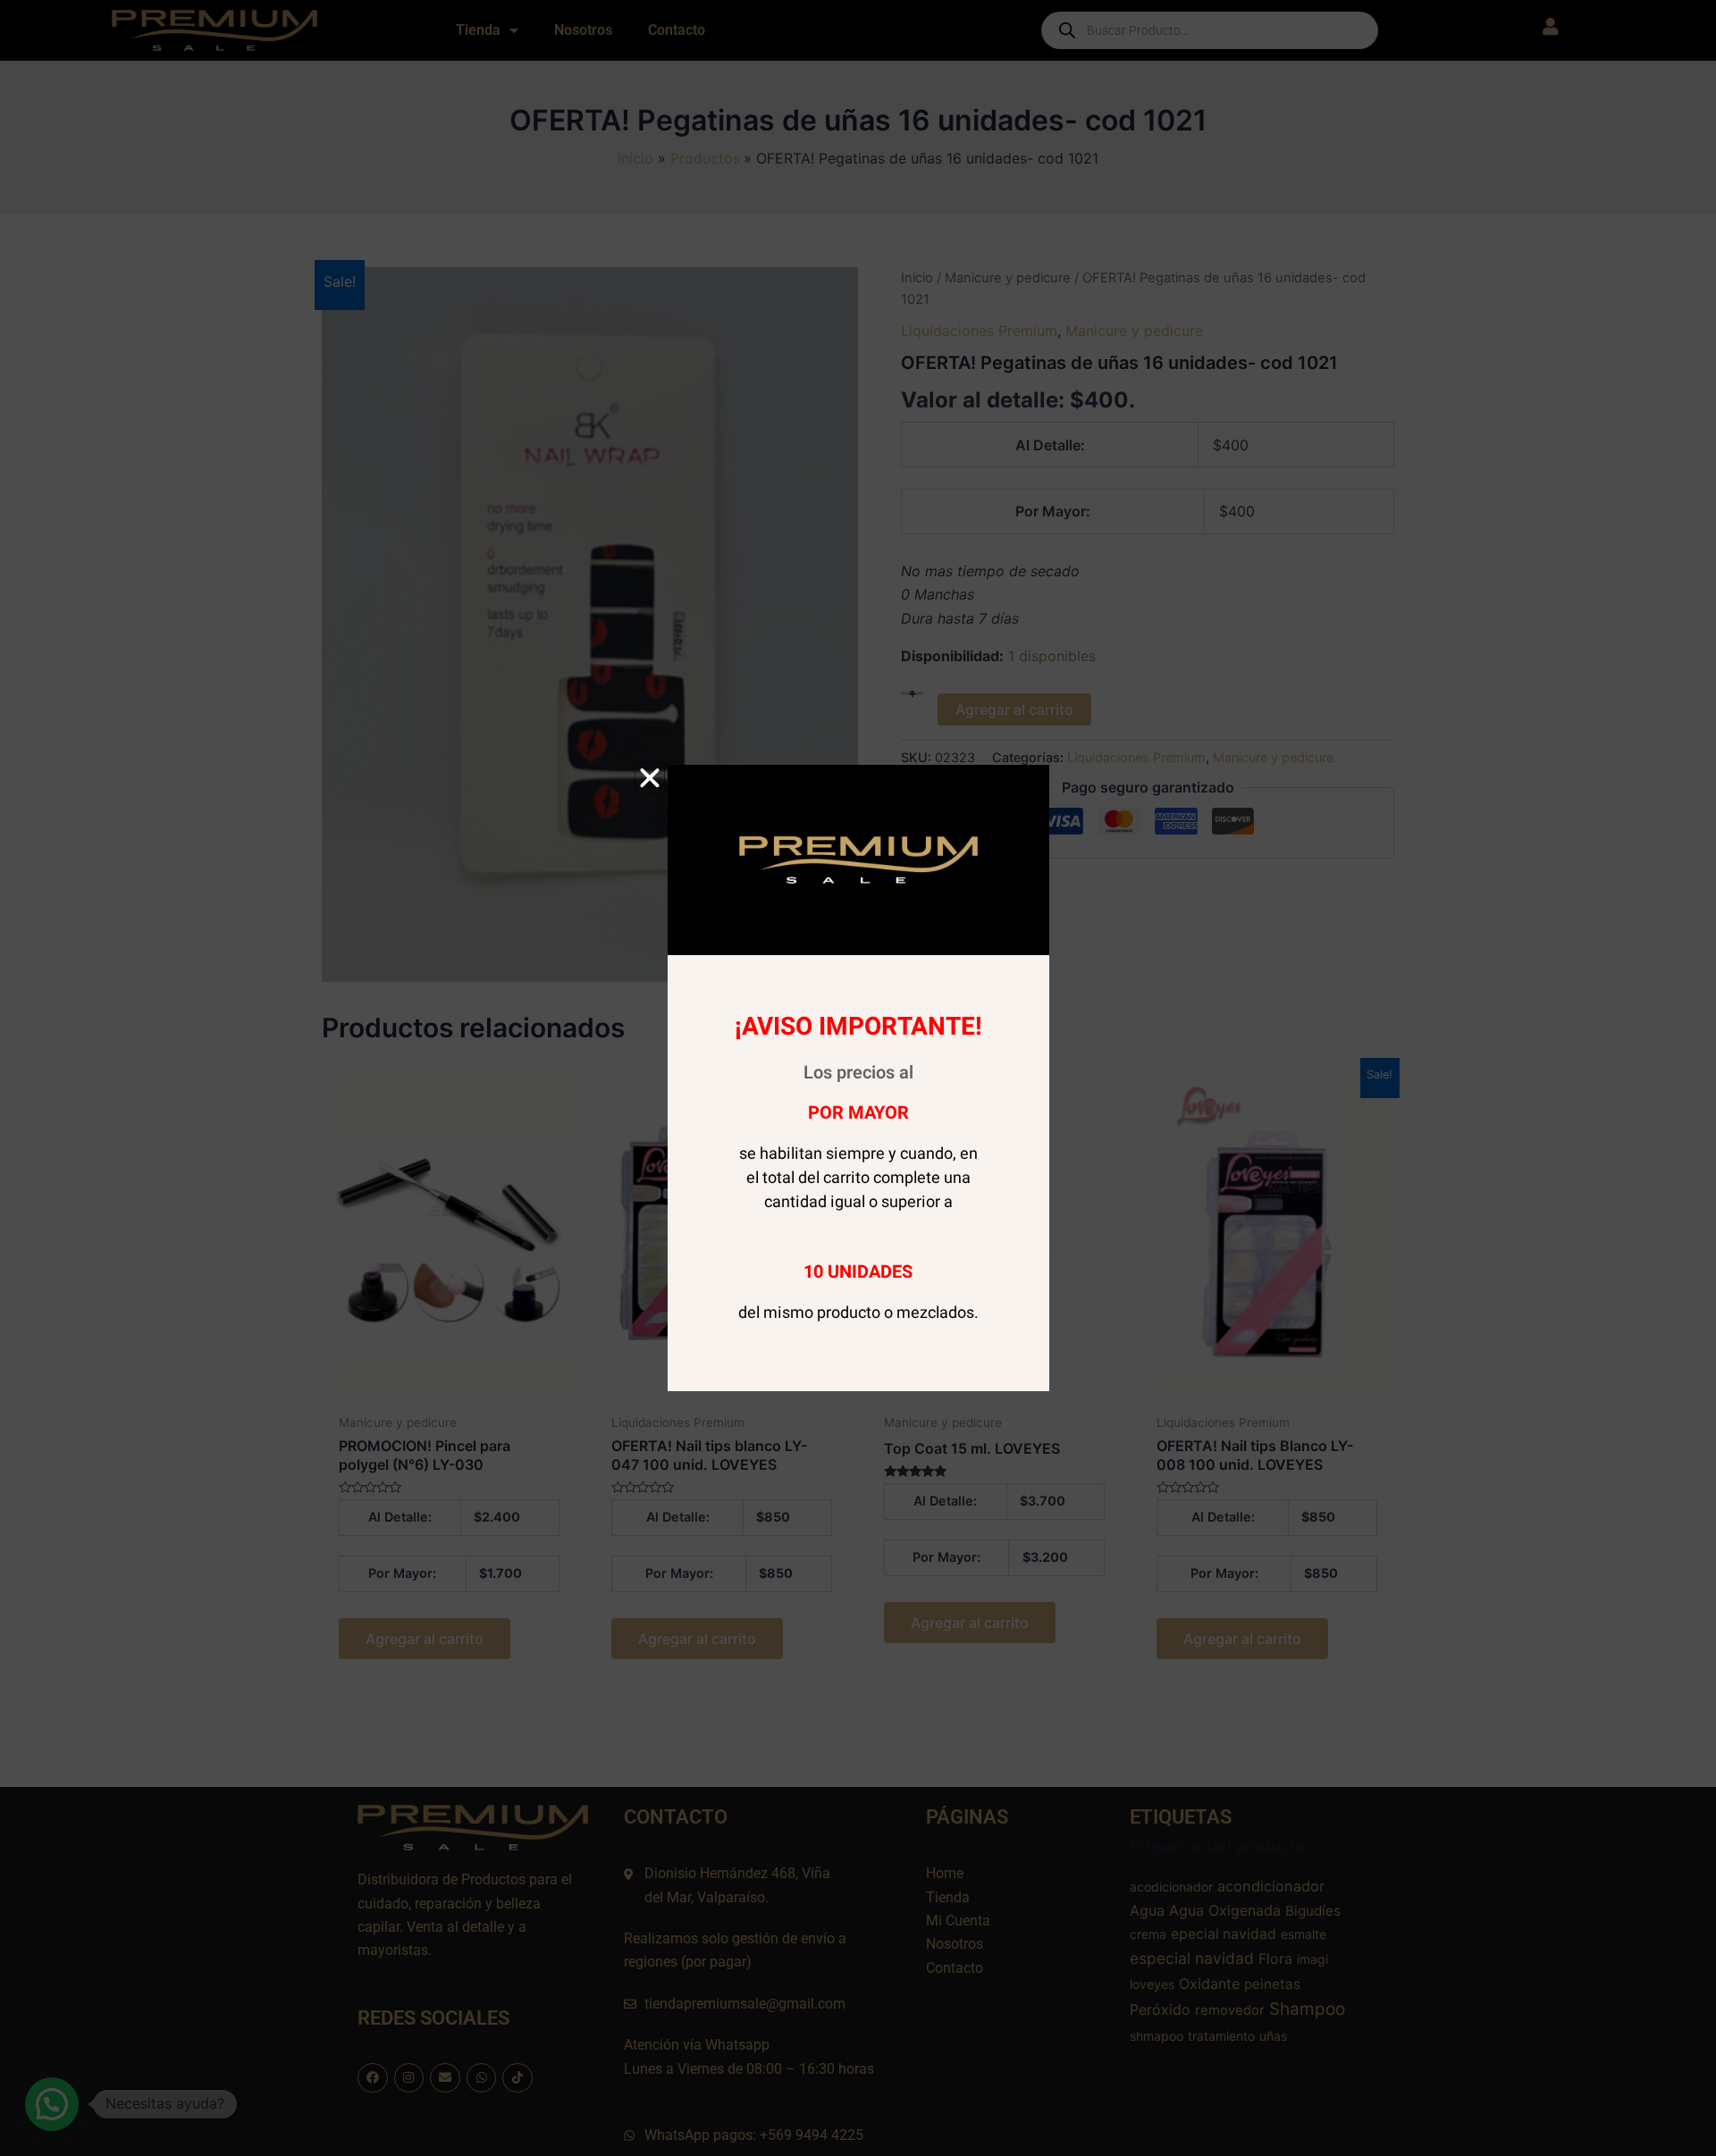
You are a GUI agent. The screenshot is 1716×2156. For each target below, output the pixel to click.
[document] (858, 1078)
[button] (650, 778)
